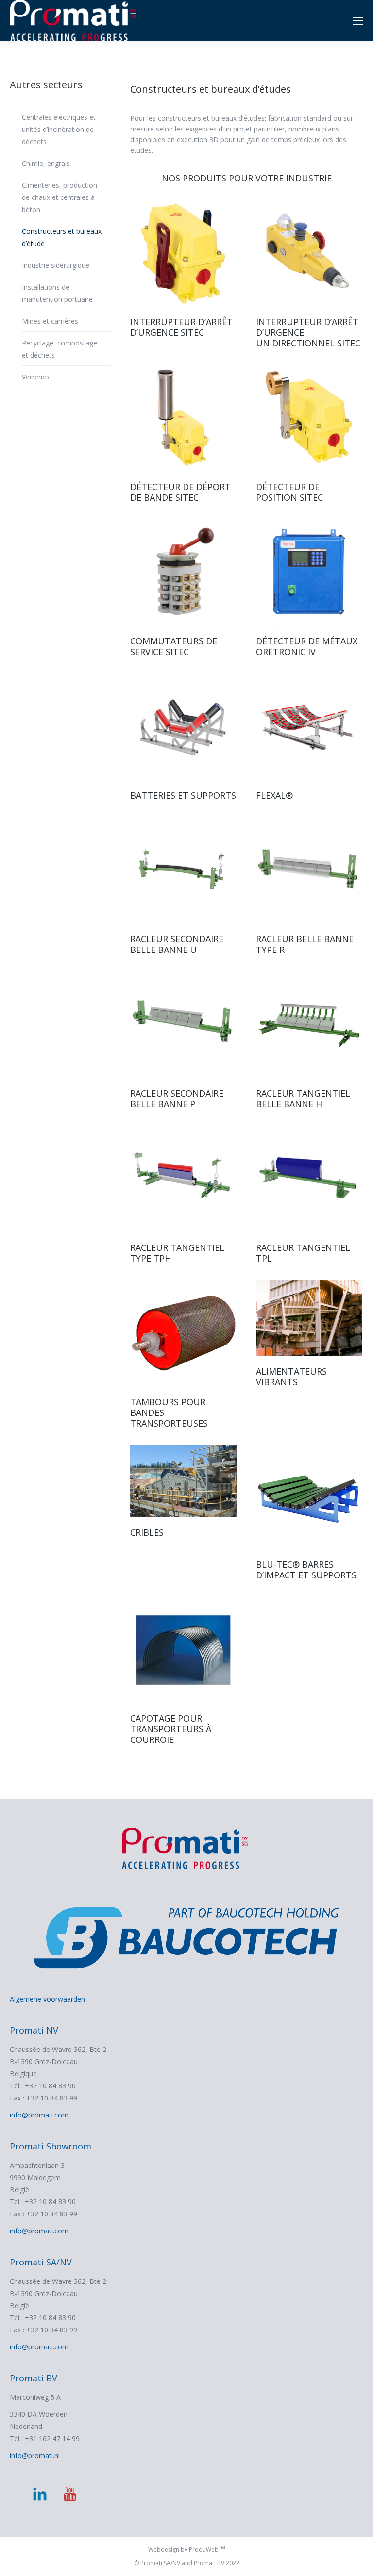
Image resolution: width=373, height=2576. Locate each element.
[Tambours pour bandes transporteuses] (183, 1334)
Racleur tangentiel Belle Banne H (303, 1099)
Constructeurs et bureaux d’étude (62, 237)
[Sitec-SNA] (183, 254)
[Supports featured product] (183, 727)
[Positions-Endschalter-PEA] (309, 418)
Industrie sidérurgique (56, 265)
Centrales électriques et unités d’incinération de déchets (59, 129)
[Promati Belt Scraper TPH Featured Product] (183, 1179)
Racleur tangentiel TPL (303, 1253)
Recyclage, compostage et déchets (59, 349)
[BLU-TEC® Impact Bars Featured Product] (309, 1497)
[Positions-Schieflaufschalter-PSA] (183, 418)
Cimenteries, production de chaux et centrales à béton (59, 197)
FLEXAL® (274, 795)
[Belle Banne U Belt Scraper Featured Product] (183, 871)
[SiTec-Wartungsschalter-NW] (183, 573)
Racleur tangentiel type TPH (177, 1253)
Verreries (36, 377)
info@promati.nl (35, 2455)
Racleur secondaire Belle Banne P (177, 1099)
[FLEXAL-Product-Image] (309, 727)
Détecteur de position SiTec (289, 492)
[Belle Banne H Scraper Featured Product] (309, 1025)
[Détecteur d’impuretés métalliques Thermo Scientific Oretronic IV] (309, 573)
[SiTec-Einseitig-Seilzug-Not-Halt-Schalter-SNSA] (309, 254)
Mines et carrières (50, 321)
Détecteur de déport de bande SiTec (180, 492)
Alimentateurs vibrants (291, 1377)
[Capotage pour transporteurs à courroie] (183, 1650)
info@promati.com (39, 2115)
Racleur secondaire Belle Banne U (177, 944)
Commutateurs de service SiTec (174, 646)
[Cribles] (183, 1481)
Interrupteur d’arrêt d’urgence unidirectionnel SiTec (308, 332)
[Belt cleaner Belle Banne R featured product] (309, 871)
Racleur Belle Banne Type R (305, 944)
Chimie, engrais (46, 163)
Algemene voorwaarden (47, 1999)
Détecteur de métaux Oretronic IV (307, 646)
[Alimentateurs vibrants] (309, 1318)
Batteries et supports (183, 795)
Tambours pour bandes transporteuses (169, 1412)
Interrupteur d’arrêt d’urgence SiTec (181, 327)
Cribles (147, 1532)
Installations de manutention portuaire (57, 293)
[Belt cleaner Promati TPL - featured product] (309, 1179)
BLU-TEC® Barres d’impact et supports (306, 1570)
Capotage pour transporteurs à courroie (171, 1729)
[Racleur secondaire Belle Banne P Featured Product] (183, 1025)
